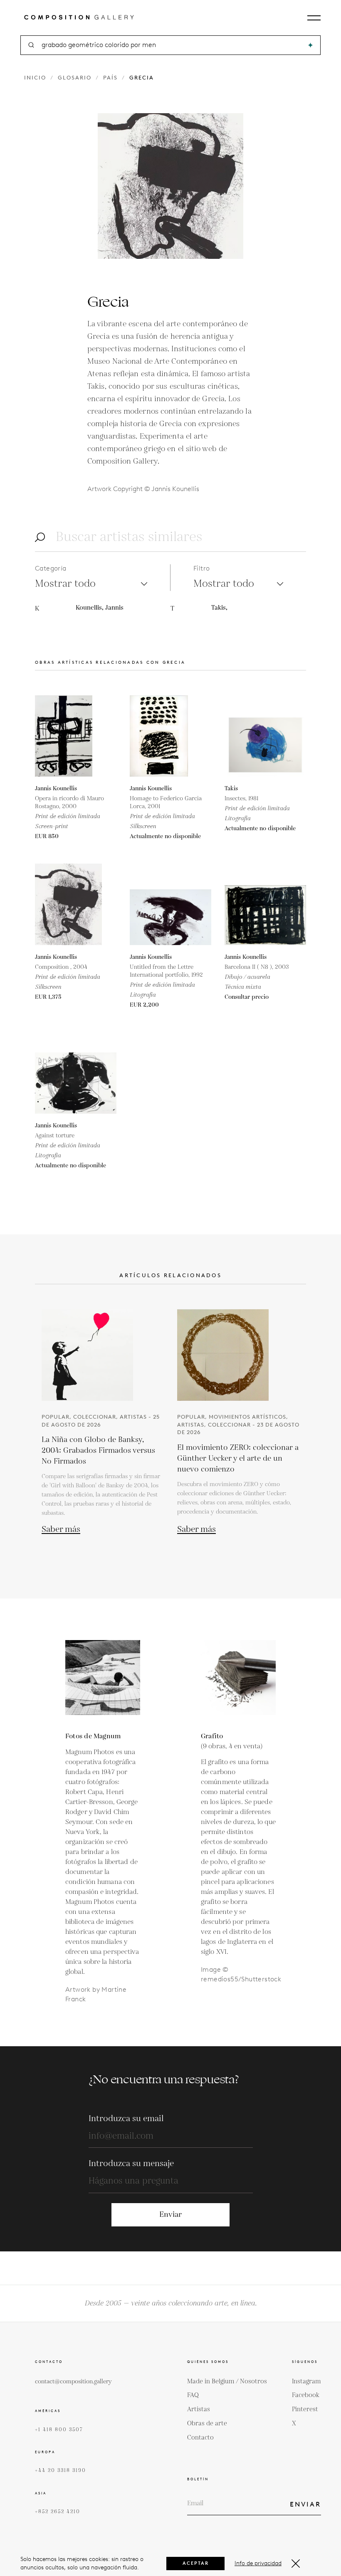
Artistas (199, 2409)
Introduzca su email (126, 2119)
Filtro (201, 568)
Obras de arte (207, 2423)
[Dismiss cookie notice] (296, 2564)
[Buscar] (310, 45)
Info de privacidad (258, 2563)
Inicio (35, 78)
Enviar (170, 2215)
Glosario (75, 78)
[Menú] (314, 18)
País (110, 78)
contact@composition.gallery (73, 2382)
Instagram (306, 2381)
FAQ (193, 2395)
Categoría (51, 568)
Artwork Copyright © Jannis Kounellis (143, 489)
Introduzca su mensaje (131, 2164)
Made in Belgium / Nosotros (227, 2381)
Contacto (200, 2438)
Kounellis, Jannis (100, 608)
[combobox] (171, 45)
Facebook (306, 2395)
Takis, (219, 608)
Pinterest (305, 2409)
